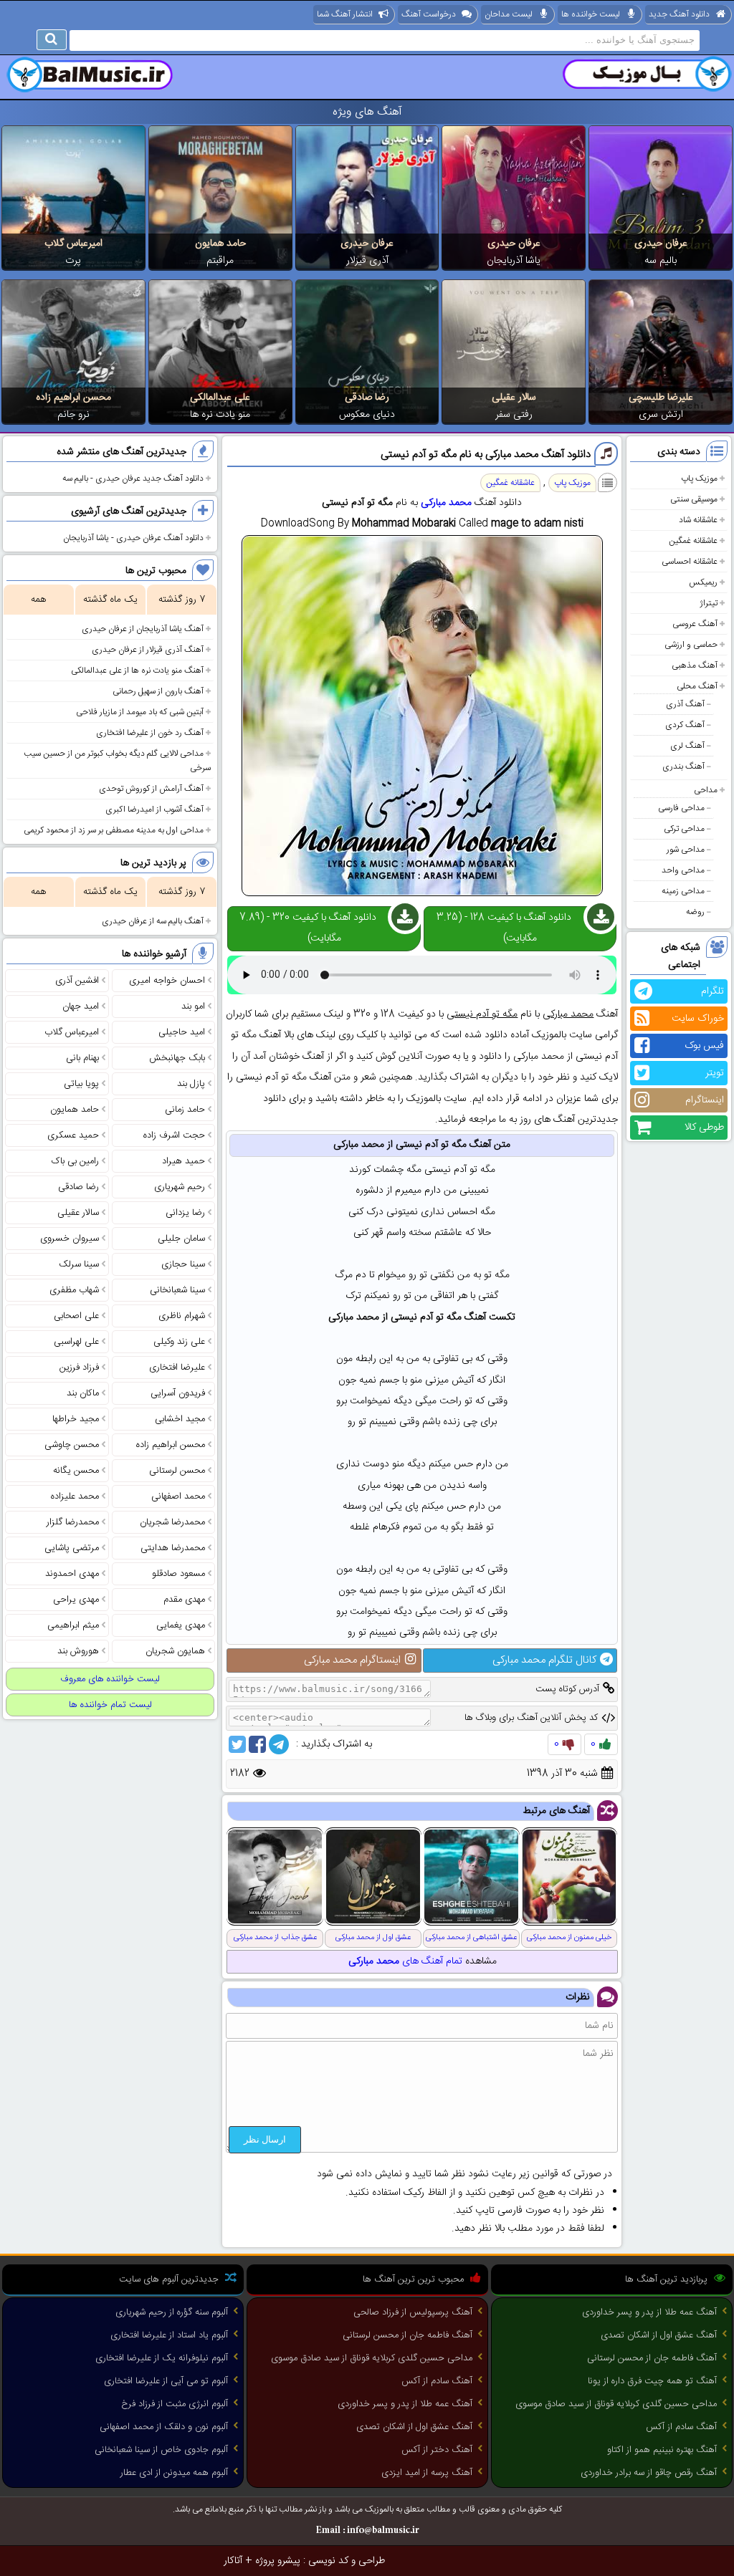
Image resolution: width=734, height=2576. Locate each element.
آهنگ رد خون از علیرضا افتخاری (150, 733)
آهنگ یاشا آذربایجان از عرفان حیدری (143, 629)
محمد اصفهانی (178, 1496)
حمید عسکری (73, 1135)
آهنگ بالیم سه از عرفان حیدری (153, 921)
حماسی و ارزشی (691, 645)
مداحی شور (686, 850)
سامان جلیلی (181, 1239)
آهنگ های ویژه (367, 112)
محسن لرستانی (177, 1471)
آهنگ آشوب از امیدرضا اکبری (154, 809)
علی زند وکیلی (179, 1342)
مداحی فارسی (681, 808)
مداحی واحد (683, 870)
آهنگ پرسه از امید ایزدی (427, 2473)
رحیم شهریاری (180, 1187)
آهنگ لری (687, 746)
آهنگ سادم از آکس (681, 2427)
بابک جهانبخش (177, 1058)
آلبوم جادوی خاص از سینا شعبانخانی (161, 2450)
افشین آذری (77, 981)
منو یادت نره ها (220, 415)
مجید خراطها (76, 1419)
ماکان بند (83, 1393)
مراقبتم (220, 261)
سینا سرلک (79, 1264)
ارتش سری (661, 415)
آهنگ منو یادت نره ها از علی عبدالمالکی (137, 671)
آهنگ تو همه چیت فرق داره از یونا (652, 2381)
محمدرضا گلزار (73, 1522)
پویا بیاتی (81, 1084)
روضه (695, 912)
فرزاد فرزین (79, 1368)
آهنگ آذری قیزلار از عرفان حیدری (148, 650)
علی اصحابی (76, 1316)
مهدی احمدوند (72, 1574)
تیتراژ (709, 603)
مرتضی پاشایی (72, 1548)
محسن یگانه (76, 1471)
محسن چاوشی (72, 1445)
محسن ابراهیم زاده (73, 398)
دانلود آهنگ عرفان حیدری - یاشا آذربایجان (133, 538)
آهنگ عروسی (695, 624)
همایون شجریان (175, 1651)
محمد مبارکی (446, 503)
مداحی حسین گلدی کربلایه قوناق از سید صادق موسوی (616, 2404)
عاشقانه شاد (698, 520)
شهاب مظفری (74, 1290)
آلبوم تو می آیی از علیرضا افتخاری (166, 2381)
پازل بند (191, 1084)
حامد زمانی (185, 1110)
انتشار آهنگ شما (345, 14)
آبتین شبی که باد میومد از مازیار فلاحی (140, 712)
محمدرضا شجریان (172, 1522)
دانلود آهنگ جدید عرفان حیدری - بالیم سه (133, 479)
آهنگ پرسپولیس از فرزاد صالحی (413, 2312)
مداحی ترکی (684, 829)
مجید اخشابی (180, 1419)
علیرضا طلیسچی (661, 398)
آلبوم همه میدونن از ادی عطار (174, 2473)
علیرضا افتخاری (177, 1368)
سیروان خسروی (70, 1239)
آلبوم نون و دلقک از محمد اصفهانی (164, 2427)
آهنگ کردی (685, 725)
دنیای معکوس (367, 415)
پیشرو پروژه (278, 2561)
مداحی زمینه (683, 891)
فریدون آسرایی (178, 1393)
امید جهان (81, 1006)
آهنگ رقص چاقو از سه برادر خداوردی (649, 2473)
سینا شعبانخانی (177, 1290)
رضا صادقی (367, 398)
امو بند (193, 1006)
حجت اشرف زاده (174, 1135)
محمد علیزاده (75, 1496)
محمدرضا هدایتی (173, 1548)
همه (38, 600)
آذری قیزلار (367, 261)
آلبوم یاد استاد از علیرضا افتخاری (169, 2335)
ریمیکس (703, 582)
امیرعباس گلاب (73, 244)
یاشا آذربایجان (514, 261)
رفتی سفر (514, 415)
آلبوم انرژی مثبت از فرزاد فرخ (175, 2404)
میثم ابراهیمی (73, 1625)
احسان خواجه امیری (167, 981)
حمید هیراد (183, 1161)
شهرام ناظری (182, 1316)
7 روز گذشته (182, 600)
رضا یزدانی (185, 1213)
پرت (73, 261)
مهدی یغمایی (181, 1625)
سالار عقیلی (514, 398)
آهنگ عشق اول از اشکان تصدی (659, 2335)
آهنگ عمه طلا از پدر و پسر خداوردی (649, 2312)
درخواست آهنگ (429, 14)
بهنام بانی (82, 1058)
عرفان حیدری (661, 244)
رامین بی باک (75, 1161)
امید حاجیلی (182, 1032)
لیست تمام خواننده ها (110, 1705)
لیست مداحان (509, 14)
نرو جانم (73, 415)
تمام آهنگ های (405, 1961)
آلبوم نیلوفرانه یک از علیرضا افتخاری (162, 2358)
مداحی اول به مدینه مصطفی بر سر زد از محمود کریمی (114, 830)
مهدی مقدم (184, 1600)
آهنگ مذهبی (695, 665)
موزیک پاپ (699, 479)
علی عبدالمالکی (220, 398)
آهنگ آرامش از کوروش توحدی (151, 789)
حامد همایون (220, 244)
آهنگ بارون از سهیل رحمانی (158, 691)
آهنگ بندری (683, 766)
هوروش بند (78, 1651)
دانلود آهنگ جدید (679, 14)
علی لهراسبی (76, 1342)
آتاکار (233, 2561)
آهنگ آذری (685, 704)
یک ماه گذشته (110, 600)
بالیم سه (661, 261)
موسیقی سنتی (694, 499)
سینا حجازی (183, 1264)
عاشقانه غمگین (693, 541)
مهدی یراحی (76, 1600)
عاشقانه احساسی (690, 562)
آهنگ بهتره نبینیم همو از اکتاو (662, 2450)
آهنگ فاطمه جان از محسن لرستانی (652, 2358)
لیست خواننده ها (591, 14)
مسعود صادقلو (178, 1574)
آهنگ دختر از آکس (437, 2450)
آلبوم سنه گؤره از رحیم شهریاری (172, 2312)
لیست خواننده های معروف (110, 1679)
